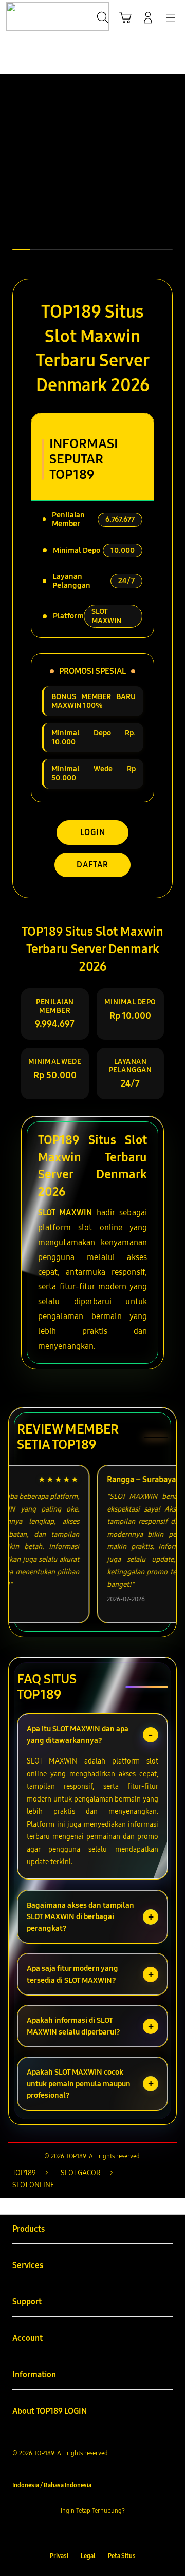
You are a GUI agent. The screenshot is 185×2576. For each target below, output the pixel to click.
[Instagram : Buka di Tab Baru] (103, 2533)
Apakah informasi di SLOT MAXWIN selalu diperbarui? (73, 2026)
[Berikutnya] (175, 171)
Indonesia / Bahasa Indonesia (52, 2485)
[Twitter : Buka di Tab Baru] (82, 2533)
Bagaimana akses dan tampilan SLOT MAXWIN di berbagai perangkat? (80, 1917)
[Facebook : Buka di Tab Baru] (62, 2533)
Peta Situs (122, 2556)
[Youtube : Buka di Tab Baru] (123, 2533)
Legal (88, 2556)
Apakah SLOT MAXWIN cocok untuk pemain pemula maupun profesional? (79, 2084)
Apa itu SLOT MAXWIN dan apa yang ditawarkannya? (78, 1735)
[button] (125, 17)
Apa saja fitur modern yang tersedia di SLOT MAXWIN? (72, 1974)
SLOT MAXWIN (65, 1213)
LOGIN (93, 832)
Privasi (59, 2556)
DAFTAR (92, 865)
